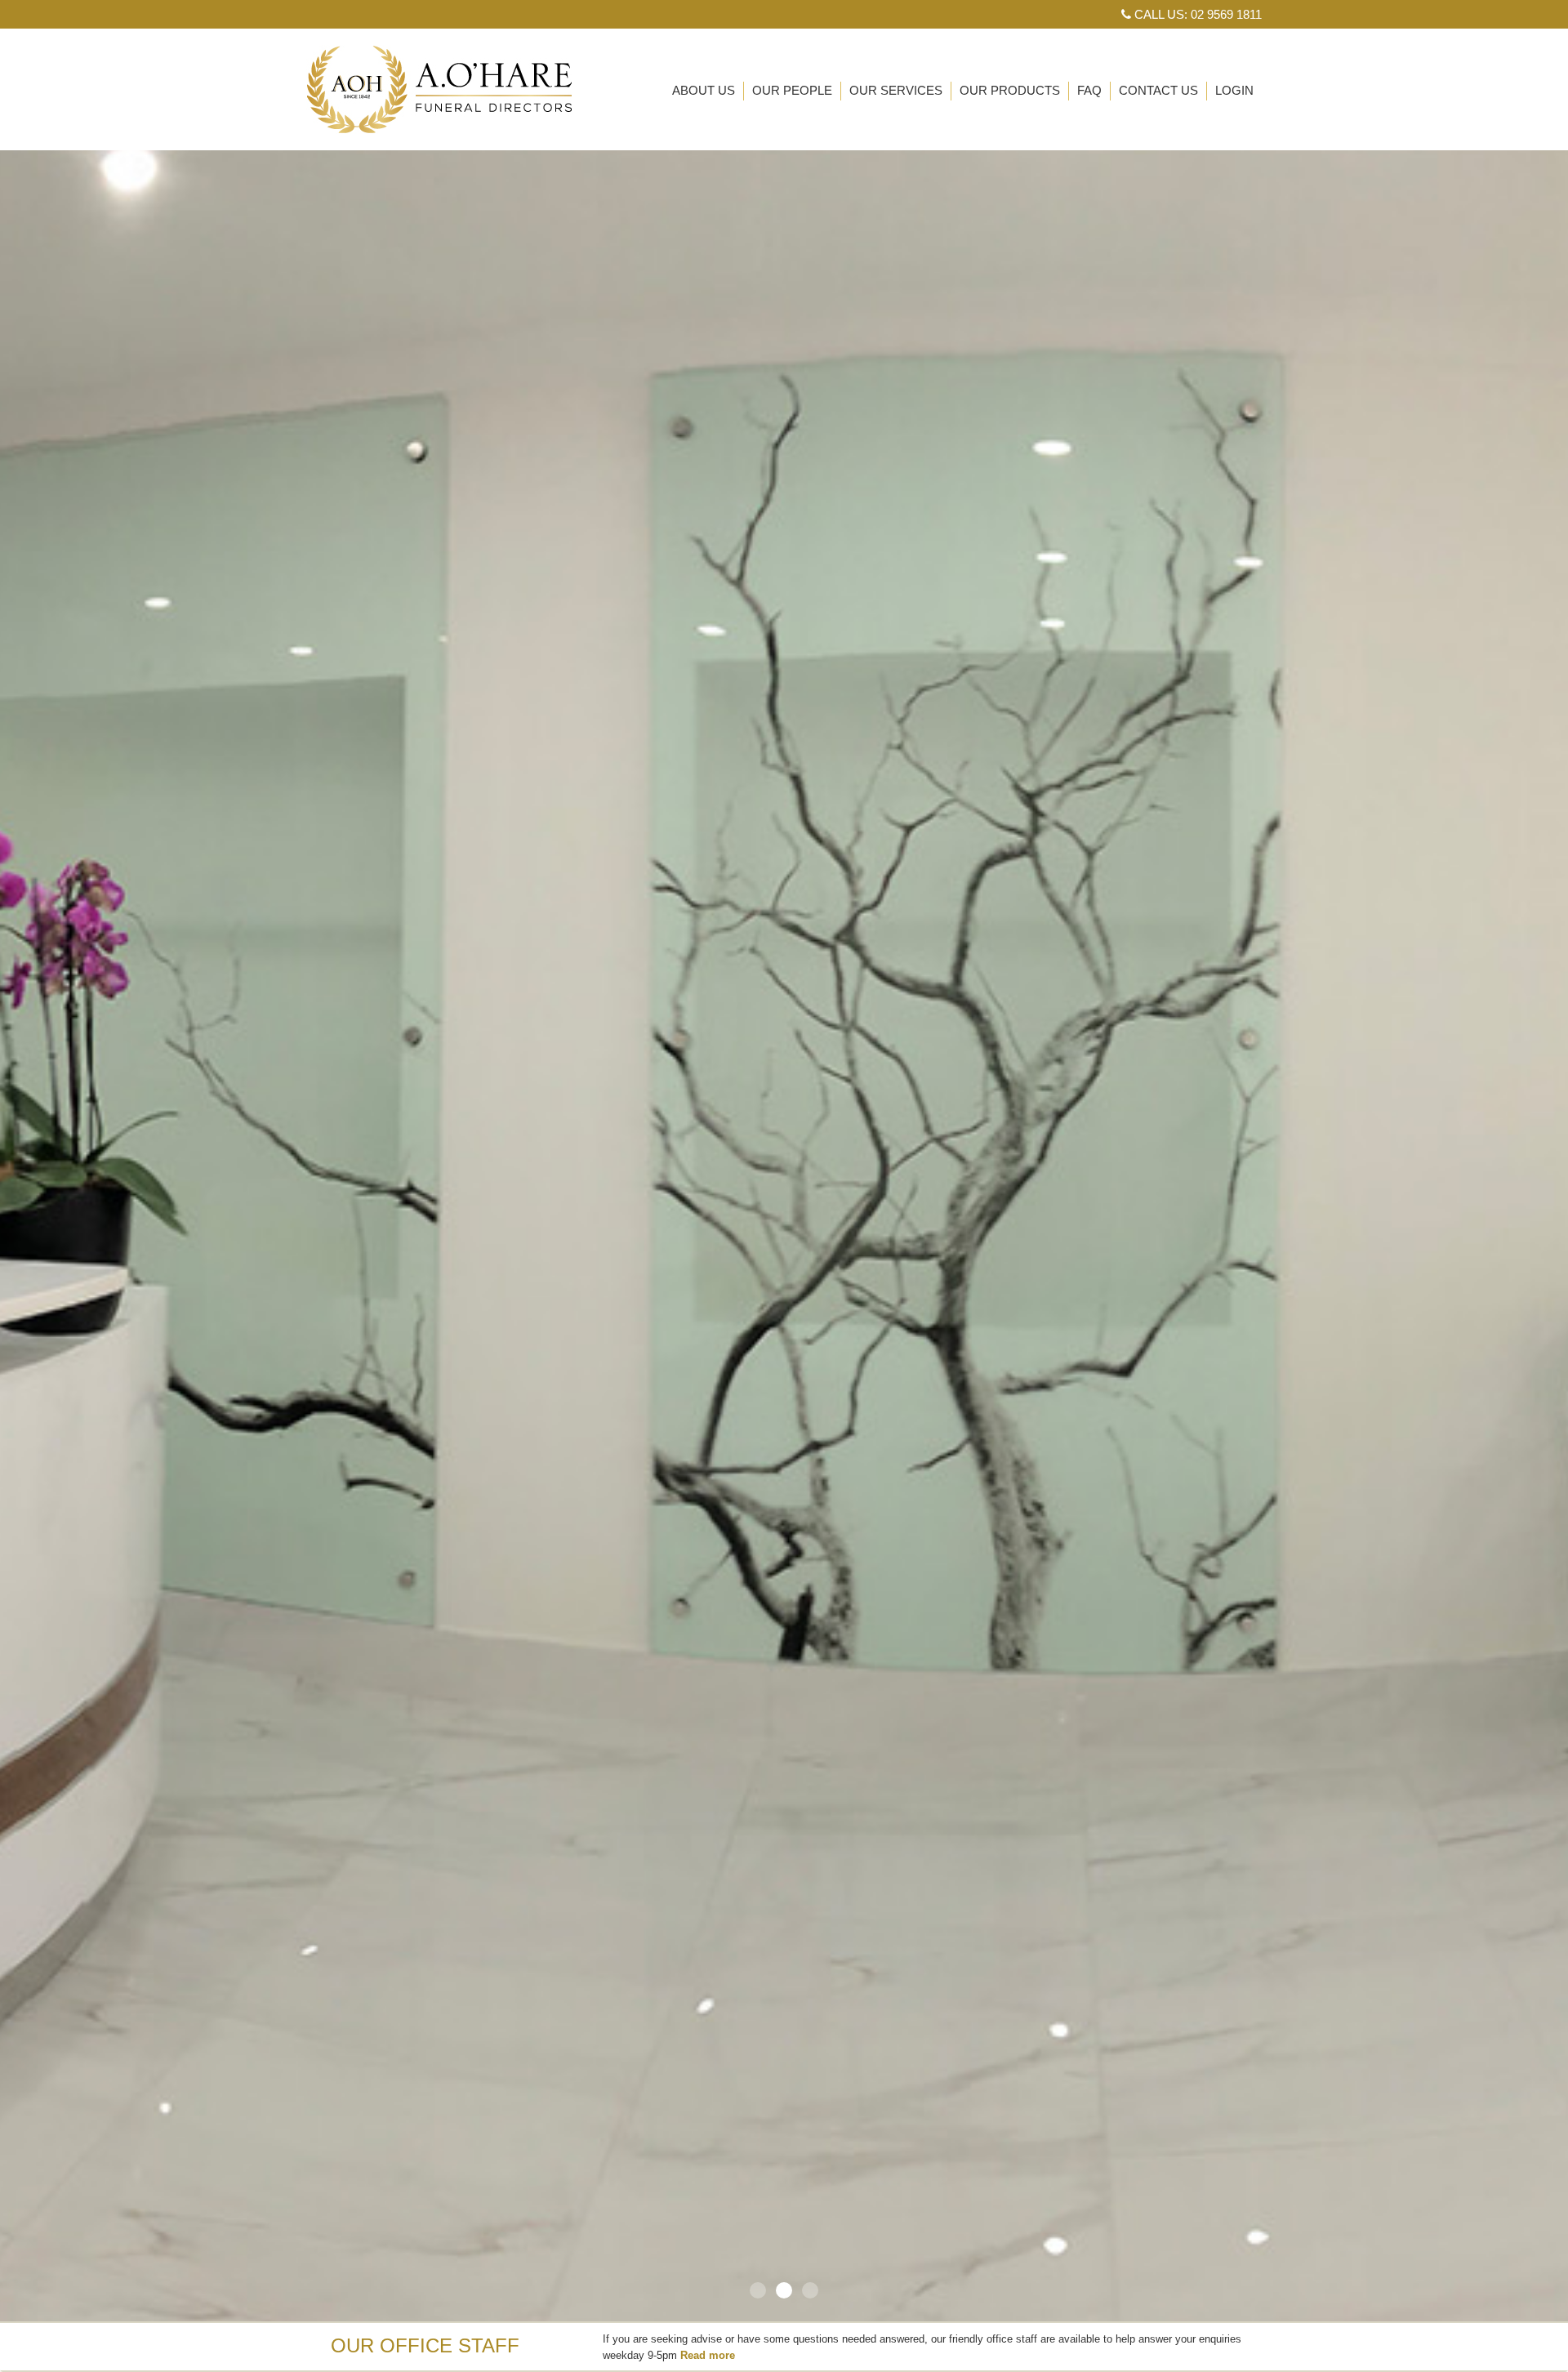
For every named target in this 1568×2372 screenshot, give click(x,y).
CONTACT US (1158, 90)
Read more (708, 2355)
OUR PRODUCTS (1010, 90)
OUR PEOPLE (792, 90)
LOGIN (1234, 90)
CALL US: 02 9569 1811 (1196, 14)
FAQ (1089, 90)
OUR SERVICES (896, 90)
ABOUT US (704, 90)
